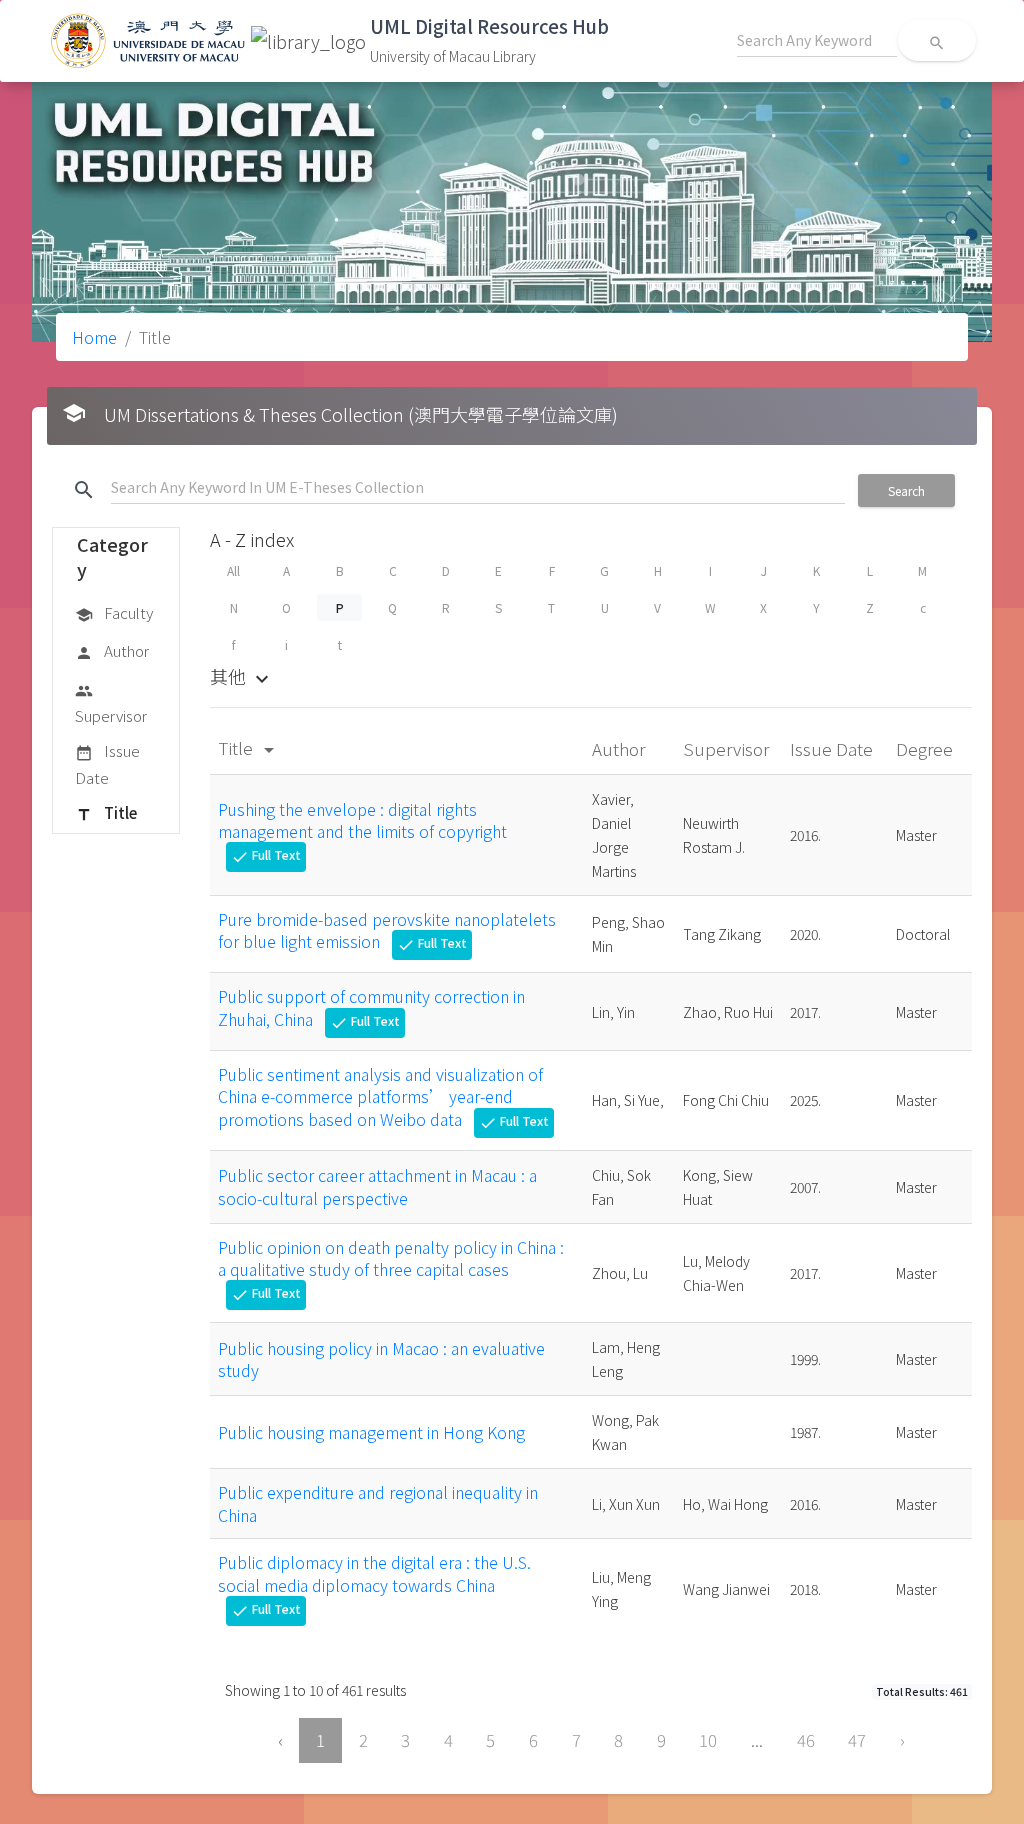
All (233, 570)
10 (708, 1740)
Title (106, 812)
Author (112, 650)
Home (94, 337)
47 (857, 1740)
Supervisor (111, 704)
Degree (926, 748)
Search (906, 490)
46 (806, 1740)
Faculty (114, 612)
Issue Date (107, 763)
